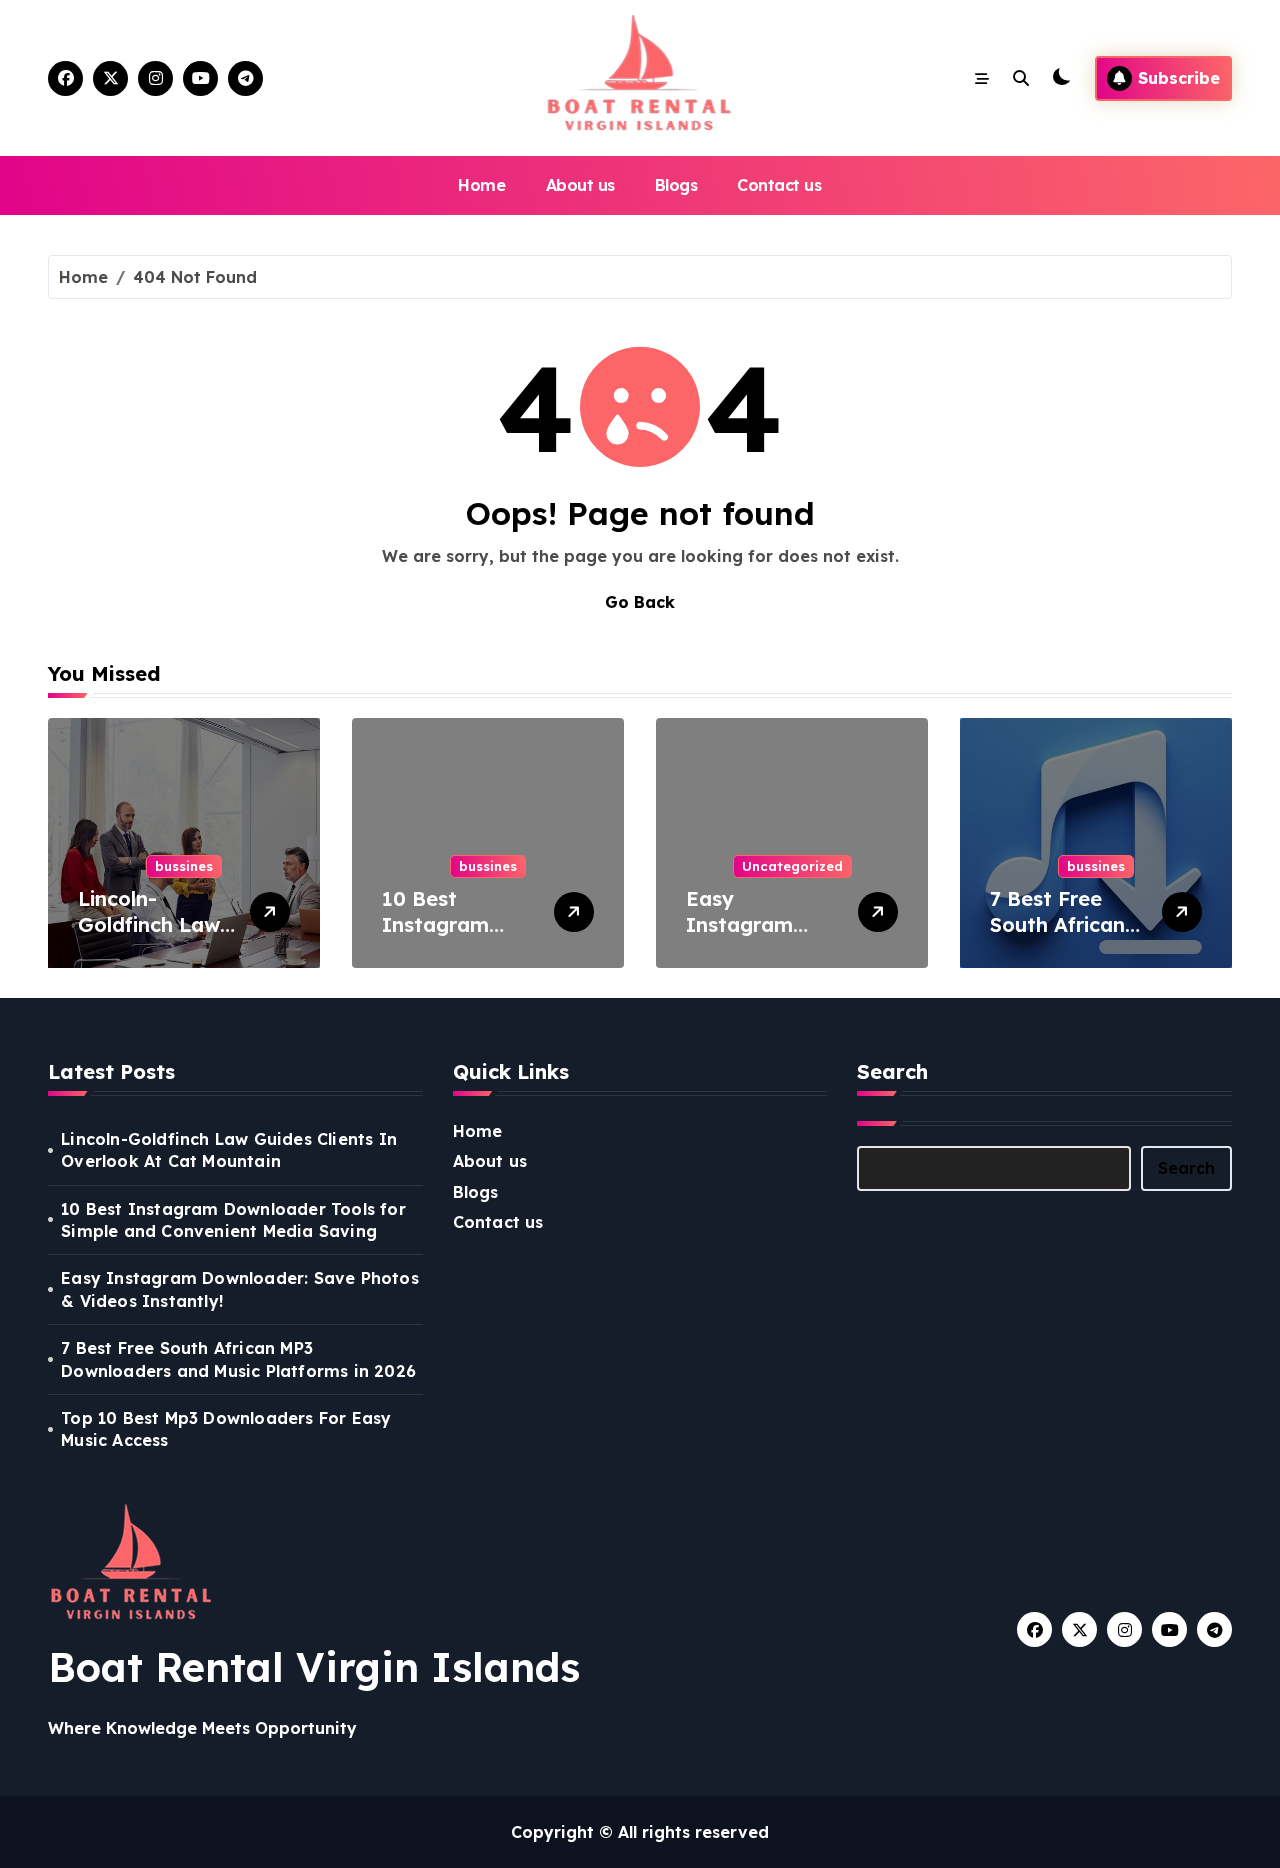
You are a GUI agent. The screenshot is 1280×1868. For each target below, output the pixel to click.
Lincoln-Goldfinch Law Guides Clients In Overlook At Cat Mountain (229, 1150)
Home (481, 185)
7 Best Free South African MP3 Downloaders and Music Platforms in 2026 (238, 1359)
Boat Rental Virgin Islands (314, 1667)
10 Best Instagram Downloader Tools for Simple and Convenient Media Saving (233, 1220)
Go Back (640, 602)
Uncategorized (792, 866)
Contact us (779, 185)
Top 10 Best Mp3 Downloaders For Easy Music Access (226, 1429)
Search (1186, 1168)
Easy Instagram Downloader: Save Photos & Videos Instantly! (240, 1289)
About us (580, 185)
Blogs (676, 185)
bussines (184, 866)
